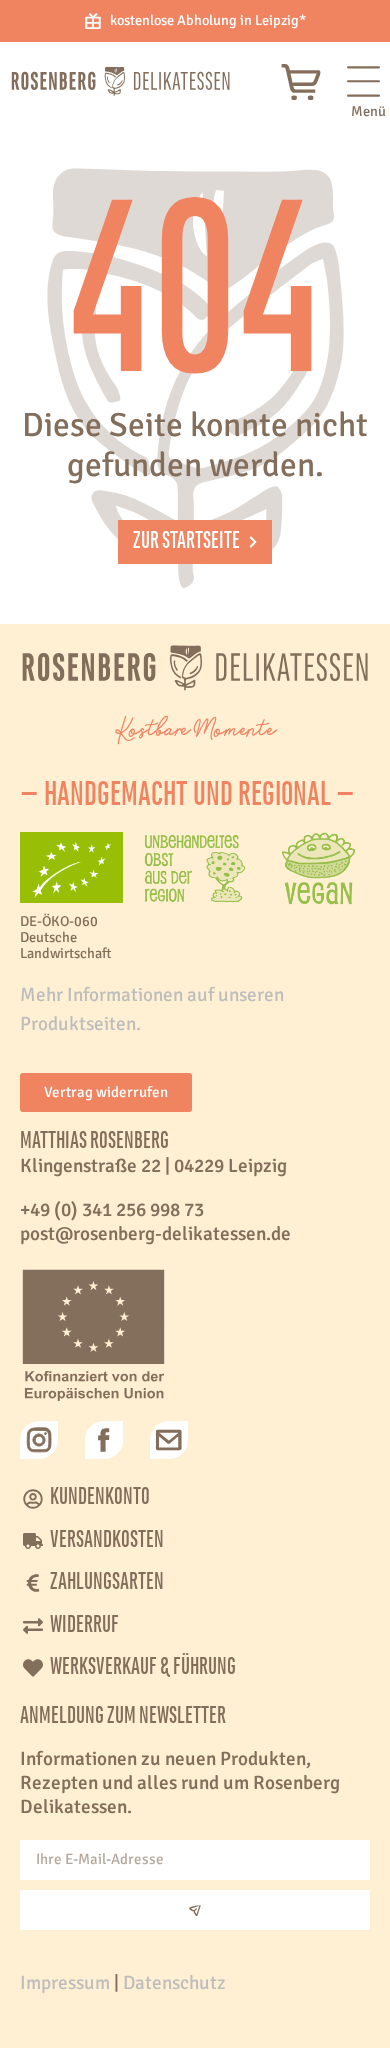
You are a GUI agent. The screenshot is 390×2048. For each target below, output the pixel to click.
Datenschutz (174, 1983)
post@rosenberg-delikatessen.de (155, 1234)
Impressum (65, 1983)
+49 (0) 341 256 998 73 (112, 1210)
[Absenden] (195, 1910)
